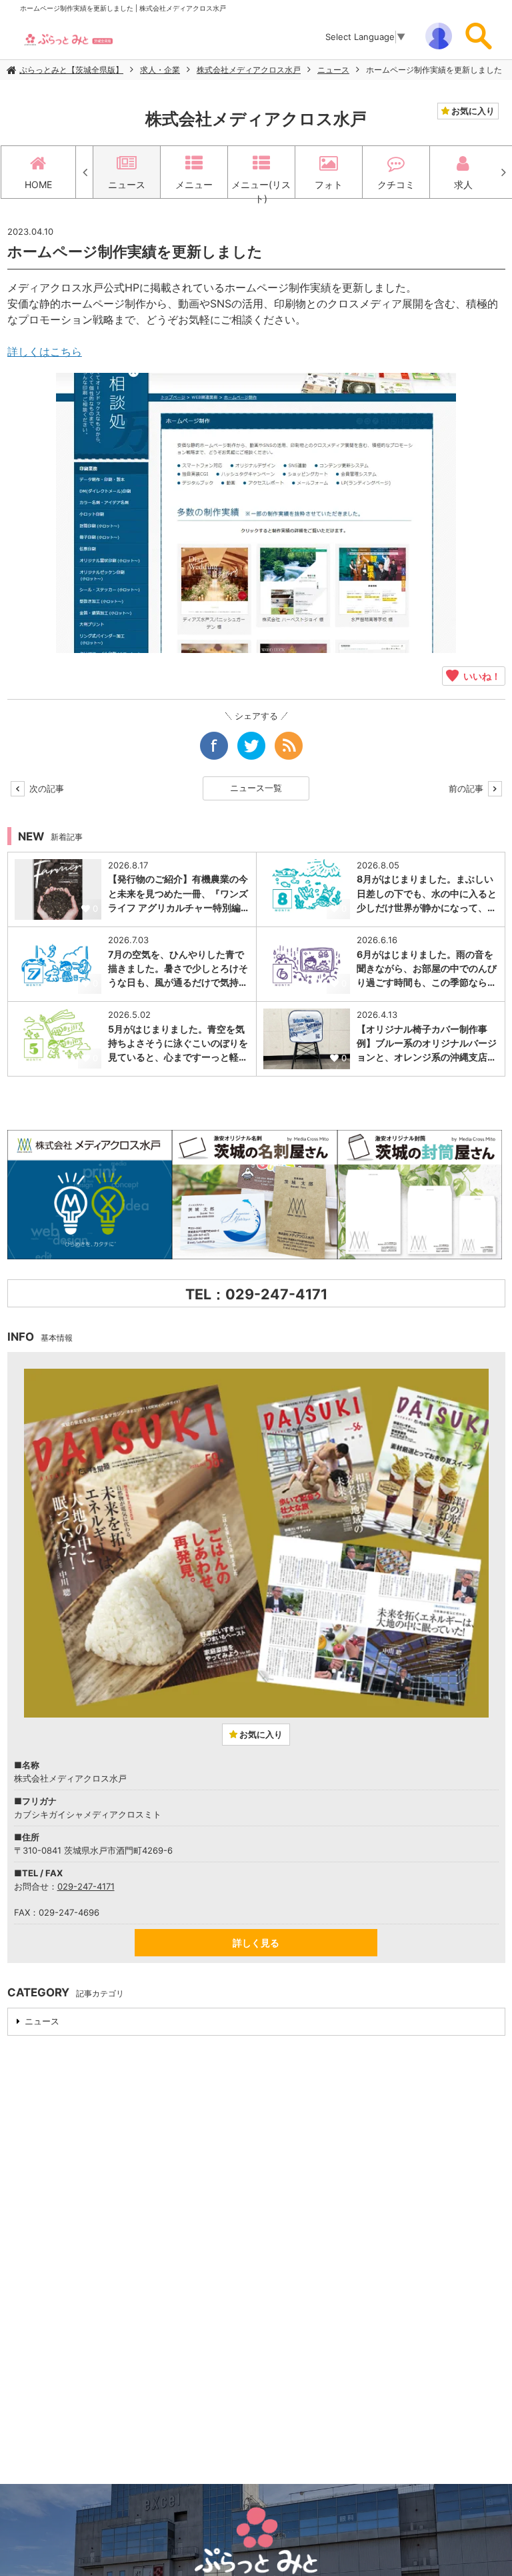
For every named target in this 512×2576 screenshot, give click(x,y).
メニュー (194, 184)
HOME (38, 184)
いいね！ (480, 676)
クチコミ (396, 184)
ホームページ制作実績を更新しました (434, 70)
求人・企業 (160, 70)
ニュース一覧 (256, 788)
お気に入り (472, 111)
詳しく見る (256, 1943)
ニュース (333, 70)
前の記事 (467, 788)
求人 (463, 184)
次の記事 (45, 788)
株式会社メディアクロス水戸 (249, 70)
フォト (329, 184)
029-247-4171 (86, 1886)
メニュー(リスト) (261, 188)
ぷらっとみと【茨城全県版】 (71, 70)
